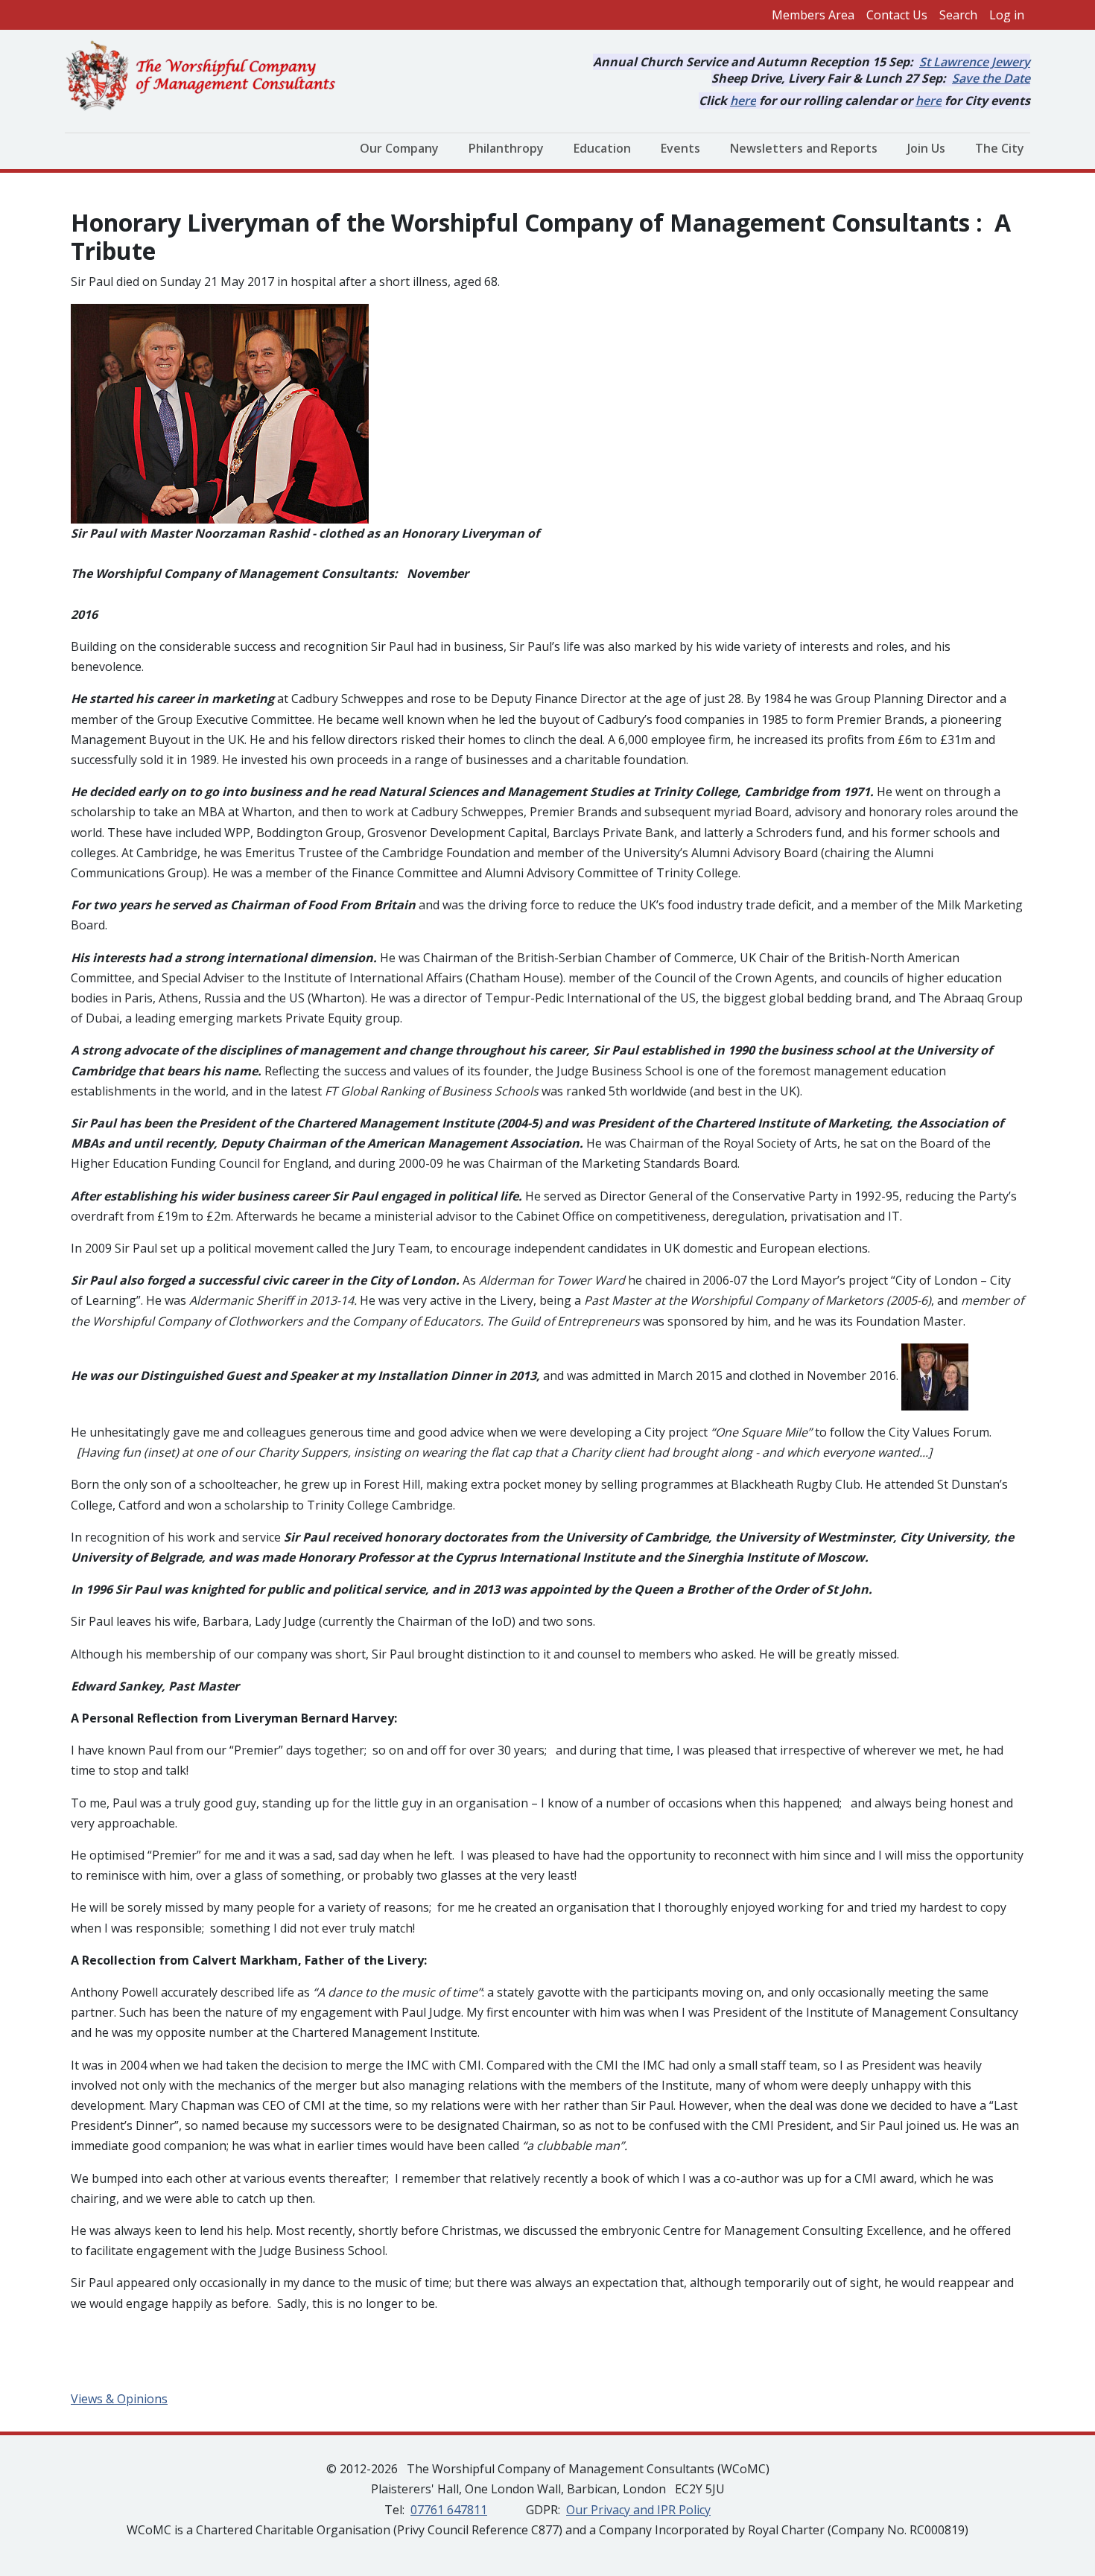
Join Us (926, 148)
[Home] (207, 77)
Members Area (813, 15)
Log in (1007, 15)
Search (958, 15)
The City (1000, 148)
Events (680, 148)
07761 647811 (449, 2510)
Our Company (399, 148)
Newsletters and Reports (804, 148)
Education (602, 148)
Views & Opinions (119, 2399)
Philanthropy (506, 148)
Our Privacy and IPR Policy (638, 2510)
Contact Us (897, 15)
